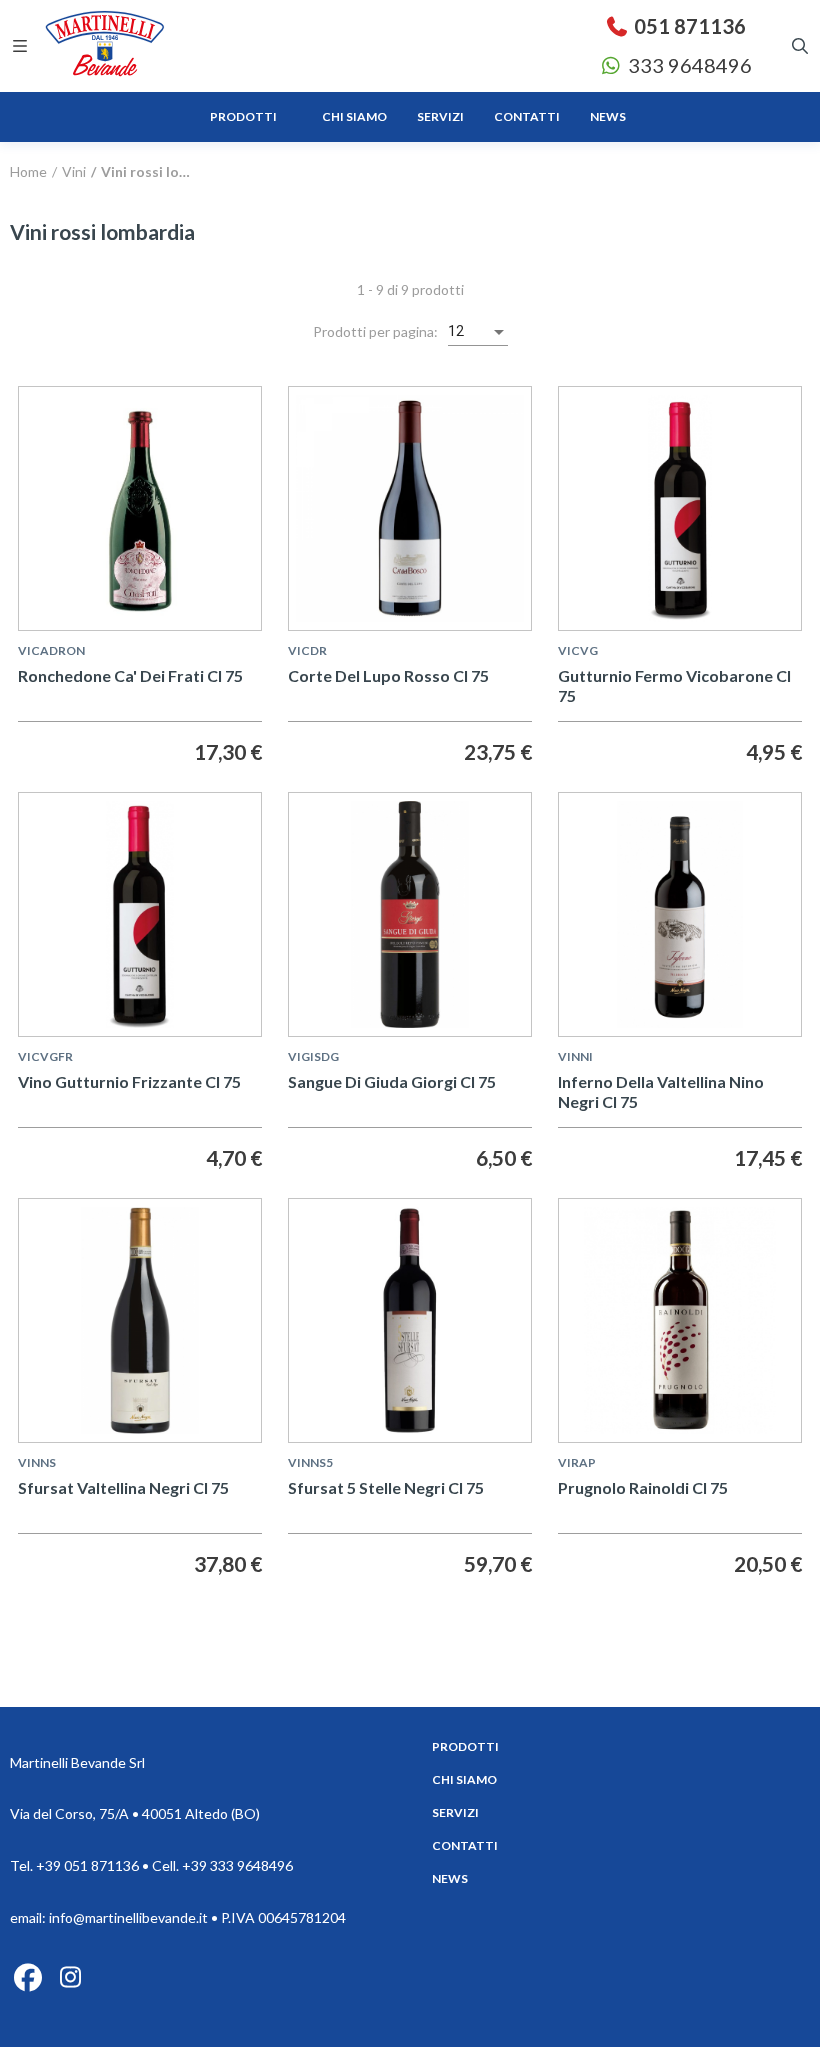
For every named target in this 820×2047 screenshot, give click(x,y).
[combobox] (478, 332)
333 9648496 (688, 65)
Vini (72, 171)
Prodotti (465, 1746)
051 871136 (688, 26)
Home (28, 171)
